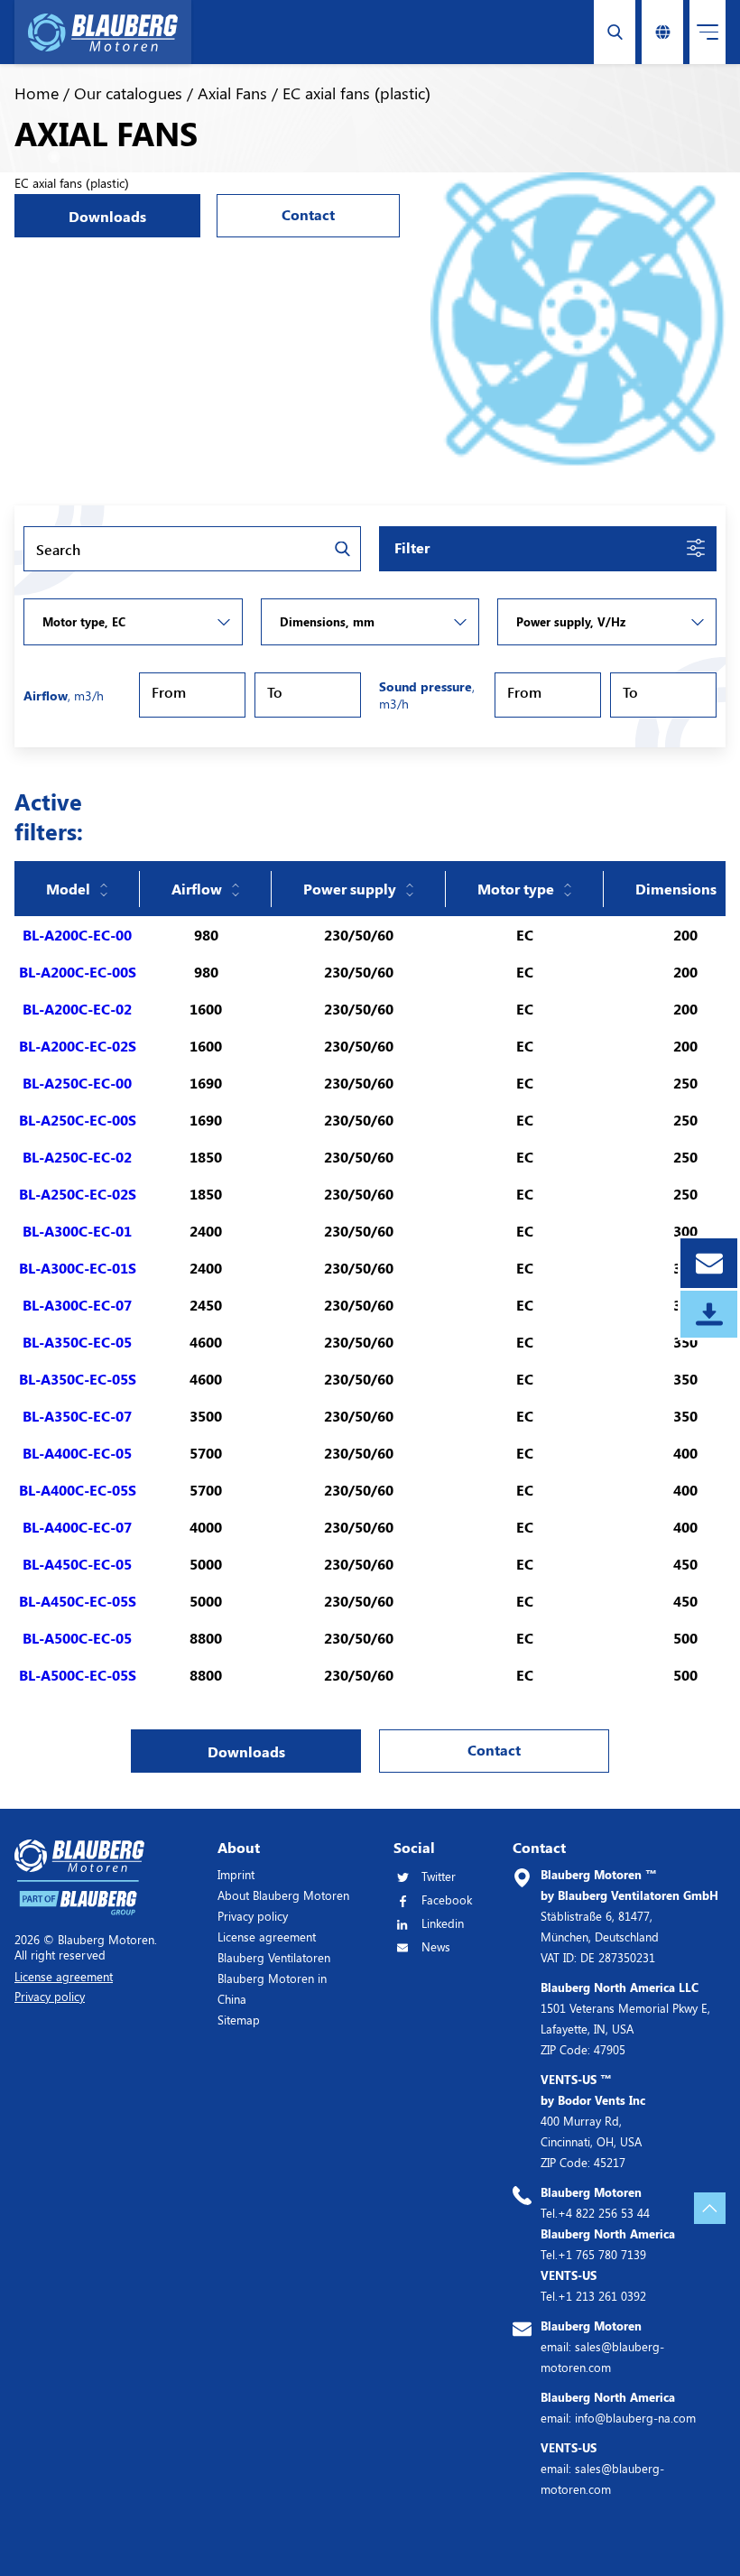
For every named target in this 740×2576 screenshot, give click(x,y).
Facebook (447, 1900)
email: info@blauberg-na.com (618, 2407)
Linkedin (443, 1923)
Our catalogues (128, 93)
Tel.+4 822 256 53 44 (595, 2202)
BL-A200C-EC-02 (77, 1009)
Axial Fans (232, 93)
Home (37, 93)
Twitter (439, 1876)
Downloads (107, 216)
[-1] (133, 622)
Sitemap (239, 2020)
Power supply (350, 889)
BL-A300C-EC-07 (77, 1305)
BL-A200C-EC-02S (78, 1046)
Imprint (236, 1874)
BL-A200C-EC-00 (77, 935)
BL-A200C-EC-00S (78, 972)
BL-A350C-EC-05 (77, 1342)
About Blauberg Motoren (283, 1895)
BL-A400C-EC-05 (77, 1453)
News (436, 1946)
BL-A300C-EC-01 (77, 1231)
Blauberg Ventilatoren (274, 1957)
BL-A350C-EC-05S (78, 1379)
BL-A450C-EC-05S (78, 1601)
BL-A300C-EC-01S (78, 1268)
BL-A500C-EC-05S (78, 1675)
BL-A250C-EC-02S (78, 1194)
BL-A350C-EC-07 (77, 1416)
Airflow (197, 889)
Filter (412, 547)
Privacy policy (253, 1916)
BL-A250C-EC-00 (77, 1083)
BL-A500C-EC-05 (77, 1638)
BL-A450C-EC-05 (77, 1564)
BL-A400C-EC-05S (78, 1490)
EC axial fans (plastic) (356, 93)
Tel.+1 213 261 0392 (593, 2285)
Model (68, 889)
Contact (308, 214)
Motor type (516, 889)
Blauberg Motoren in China (272, 1988)
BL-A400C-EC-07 (77, 1527)
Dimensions (676, 889)
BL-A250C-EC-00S (78, 1120)
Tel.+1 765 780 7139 (608, 2244)
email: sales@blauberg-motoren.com (602, 2346)
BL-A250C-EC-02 (77, 1157)
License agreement (267, 1937)
